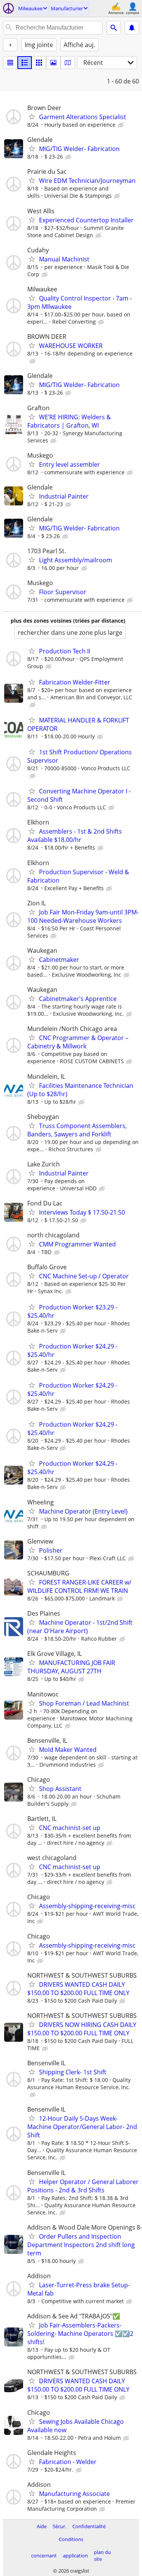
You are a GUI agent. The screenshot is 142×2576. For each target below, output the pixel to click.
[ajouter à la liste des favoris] (32, 116)
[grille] (39, 63)
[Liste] (10, 63)
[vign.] (25, 63)
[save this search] (132, 28)
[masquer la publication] (122, 125)
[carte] (68, 63)
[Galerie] (53, 63)
